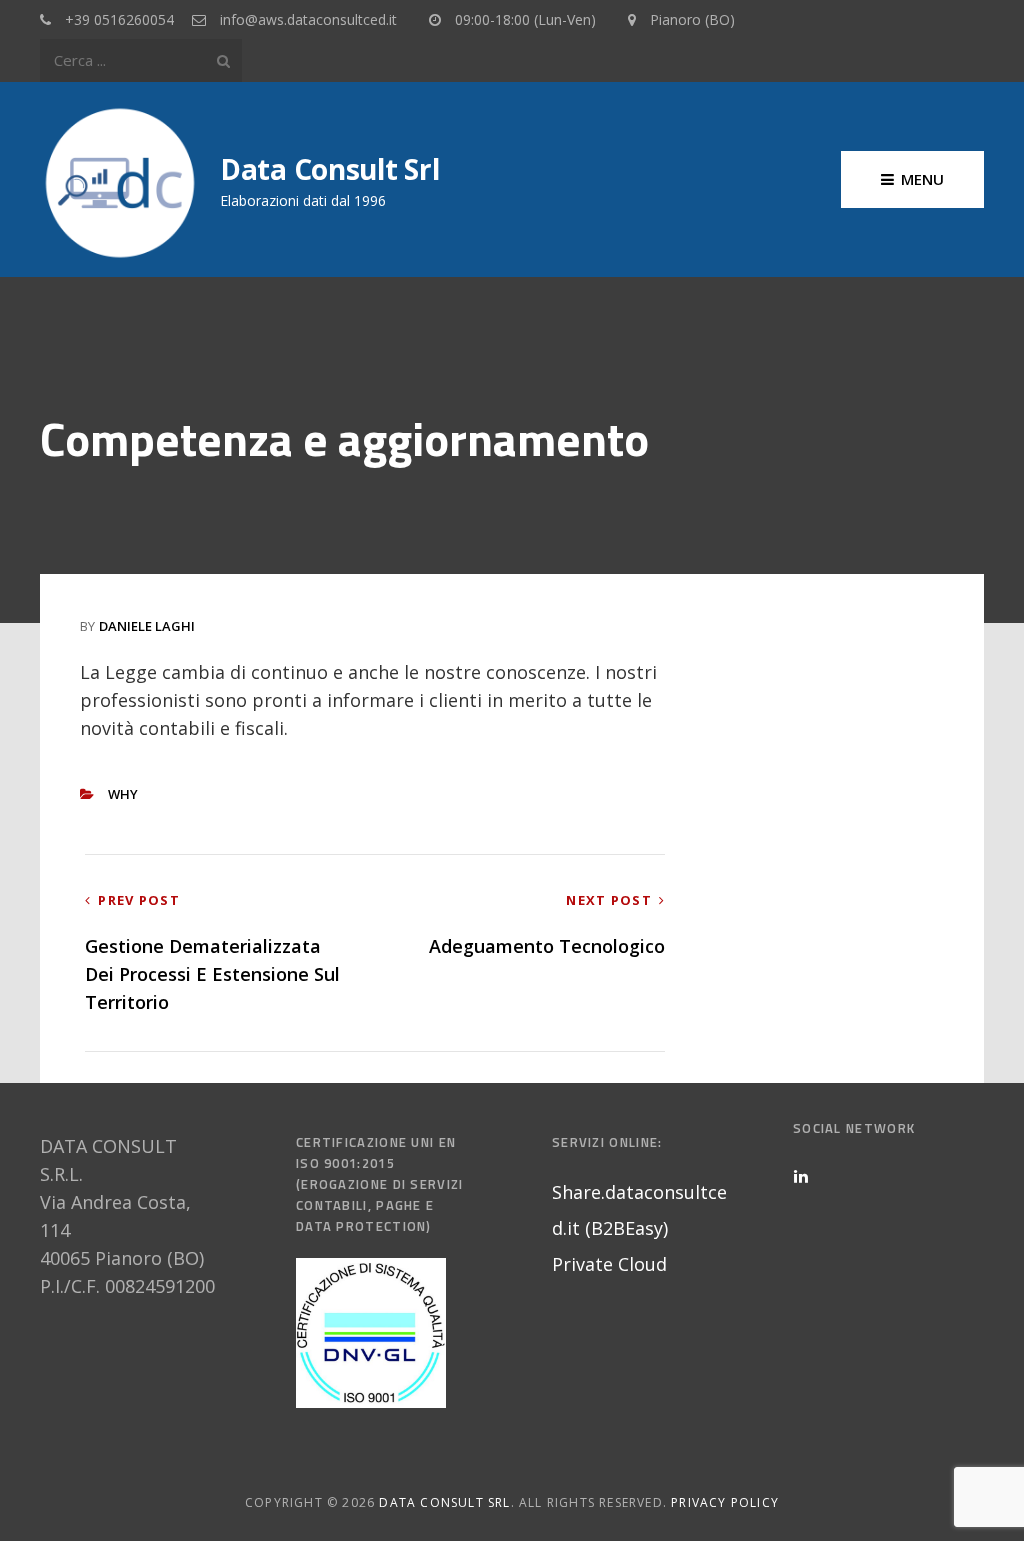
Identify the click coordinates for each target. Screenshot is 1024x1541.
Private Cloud (609, 1264)
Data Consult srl (330, 169)
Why (123, 794)
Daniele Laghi (147, 626)
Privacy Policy (725, 1502)
